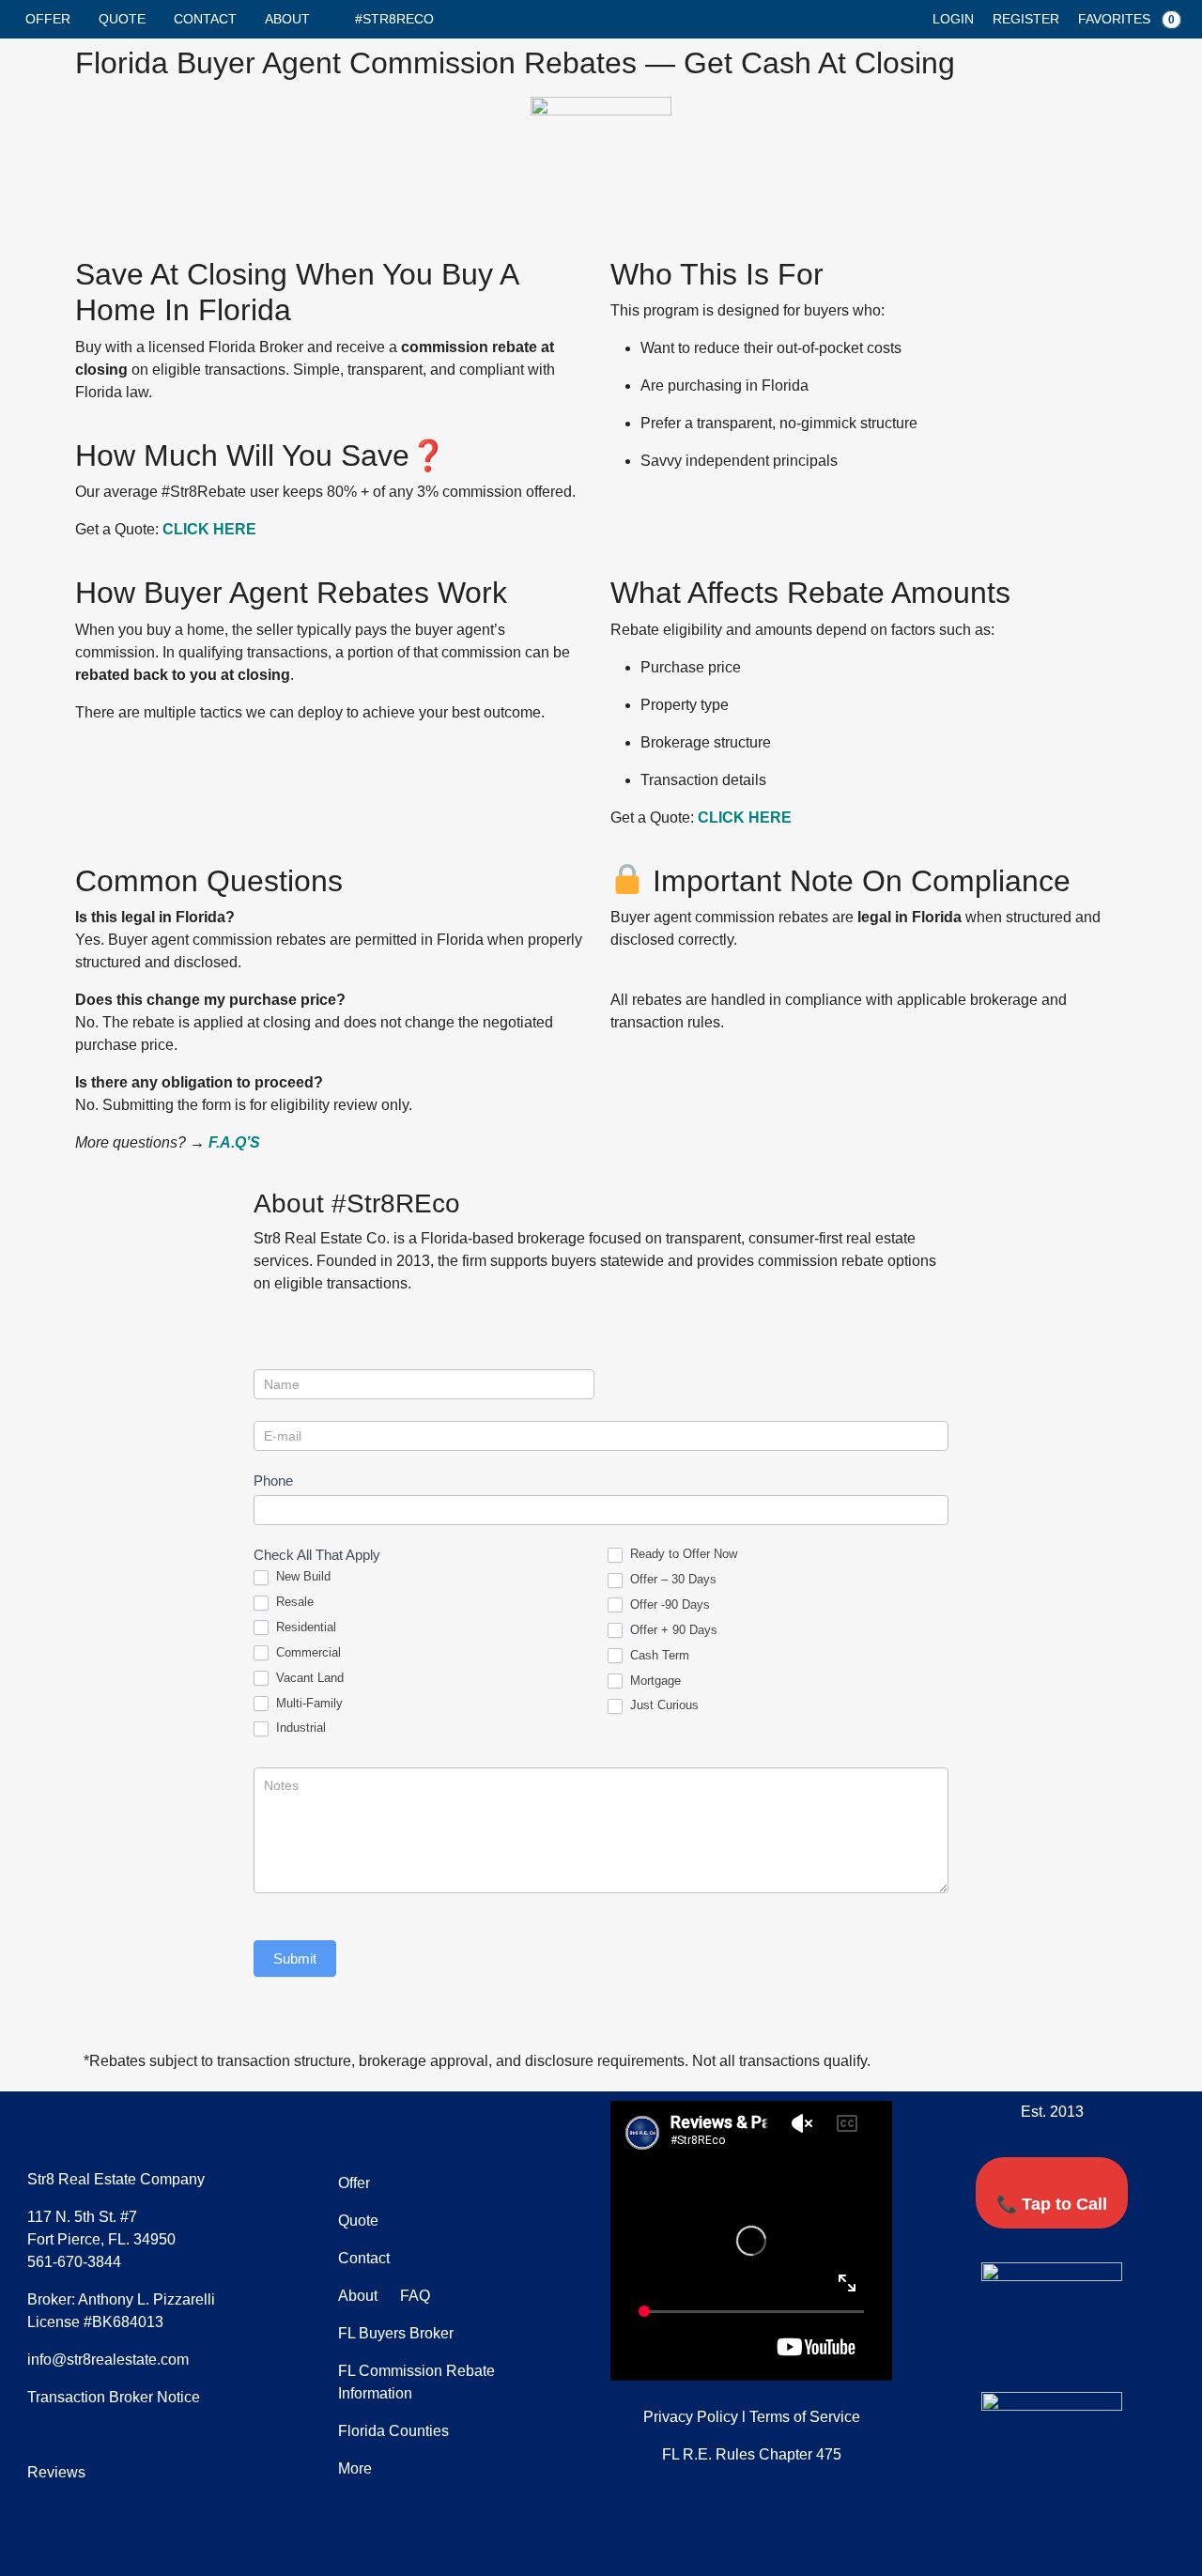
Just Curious (663, 1705)
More (355, 2468)
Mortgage (654, 1681)
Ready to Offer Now (682, 1554)
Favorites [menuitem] (1126, 19)
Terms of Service (805, 2417)
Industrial (299, 1728)
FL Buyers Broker (396, 2333)
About (287, 19)
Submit (295, 1959)
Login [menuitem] (953, 19)
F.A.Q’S (234, 1142)
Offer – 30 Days (671, 1579)
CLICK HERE (209, 529)
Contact (205, 19)
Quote (122, 19)
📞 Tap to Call (1052, 2204)
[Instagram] (1135, 2343)
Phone (273, 1481)
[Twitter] (1025, 2343)
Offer (48, 19)
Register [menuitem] (1026, 19)
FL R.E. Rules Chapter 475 (752, 2454)
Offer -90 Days (668, 1604)
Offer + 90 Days (672, 1630)
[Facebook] (969, 2343)
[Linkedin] (1080, 2343)
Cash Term (658, 1655)
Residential (304, 1627)
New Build (301, 1576)
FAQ (413, 2296)
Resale (293, 1602)
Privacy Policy (691, 2417)
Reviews (56, 2472)
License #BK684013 (95, 2322)
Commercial (307, 1652)
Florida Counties (393, 2431)
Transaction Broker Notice (114, 2397)
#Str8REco (394, 19)
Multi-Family (308, 1703)
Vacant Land (308, 1678)
